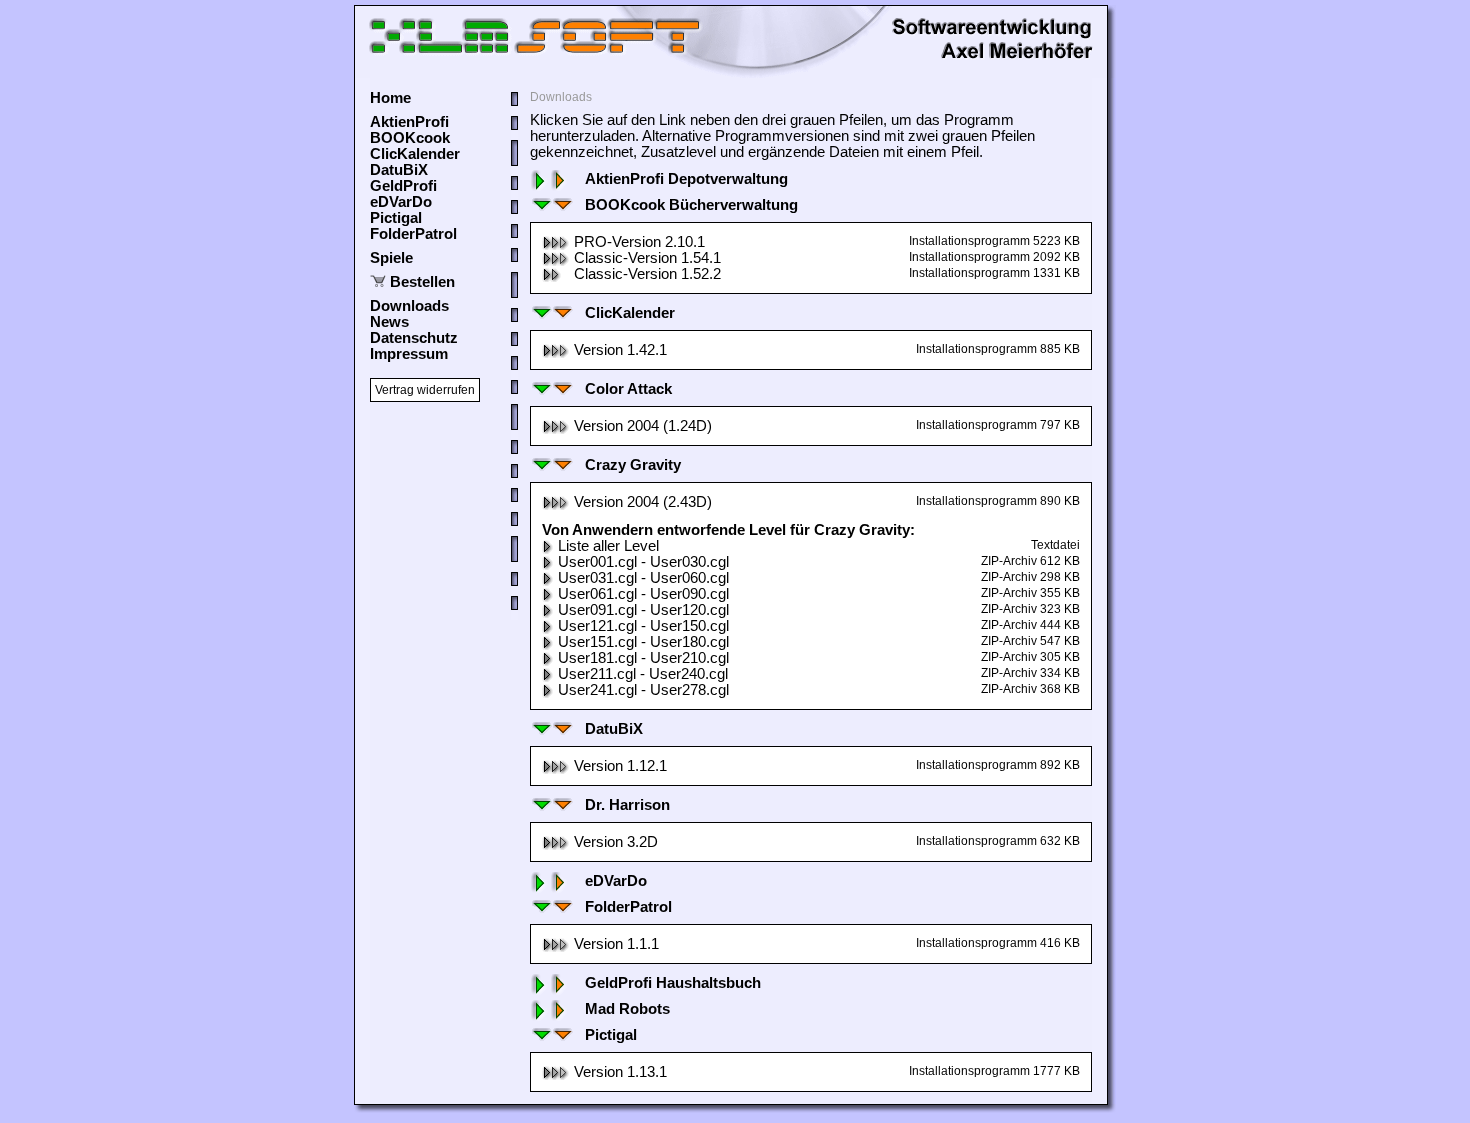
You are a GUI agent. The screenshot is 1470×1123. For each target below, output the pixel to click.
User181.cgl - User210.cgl (643, 658)
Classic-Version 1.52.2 (647, 274)
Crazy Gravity (633, 465)
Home (390, 98)
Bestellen (422, 282)
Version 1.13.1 (620, 1072)
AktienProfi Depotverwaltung (686, 179)
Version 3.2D (616, 842)
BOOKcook (410, 138)
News (389, 322)
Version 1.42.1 (620, 350)
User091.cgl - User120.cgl (643, 610)
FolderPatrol (413, 234)
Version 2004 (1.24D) (643, 426)
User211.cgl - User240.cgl (643, 674)
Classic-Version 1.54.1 (647, 258)
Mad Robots (627, 1009)
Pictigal (396, 218)
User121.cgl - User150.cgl (643, 626)
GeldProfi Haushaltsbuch (673, 983)
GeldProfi (403, 186)
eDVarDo (401, 202)
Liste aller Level (608, 546)
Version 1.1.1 (616, 944)
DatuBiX (399, 170)
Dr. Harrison (627, 805)
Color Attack (628, 389)
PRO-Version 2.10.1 (639, 242)
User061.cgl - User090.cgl (643, 594)
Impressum (409, 354)
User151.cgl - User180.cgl (643, 642)
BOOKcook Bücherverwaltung (691, 205)
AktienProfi (409, 122)
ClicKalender (415, 154)
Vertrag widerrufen (425, 390)
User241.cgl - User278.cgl (643, 690)
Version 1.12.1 (620, 766)
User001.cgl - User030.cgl (643, 562)
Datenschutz (414, 338)
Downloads (409, 306)
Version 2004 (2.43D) (643, 502)
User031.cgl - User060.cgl (643, 578)
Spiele (391, 258)
